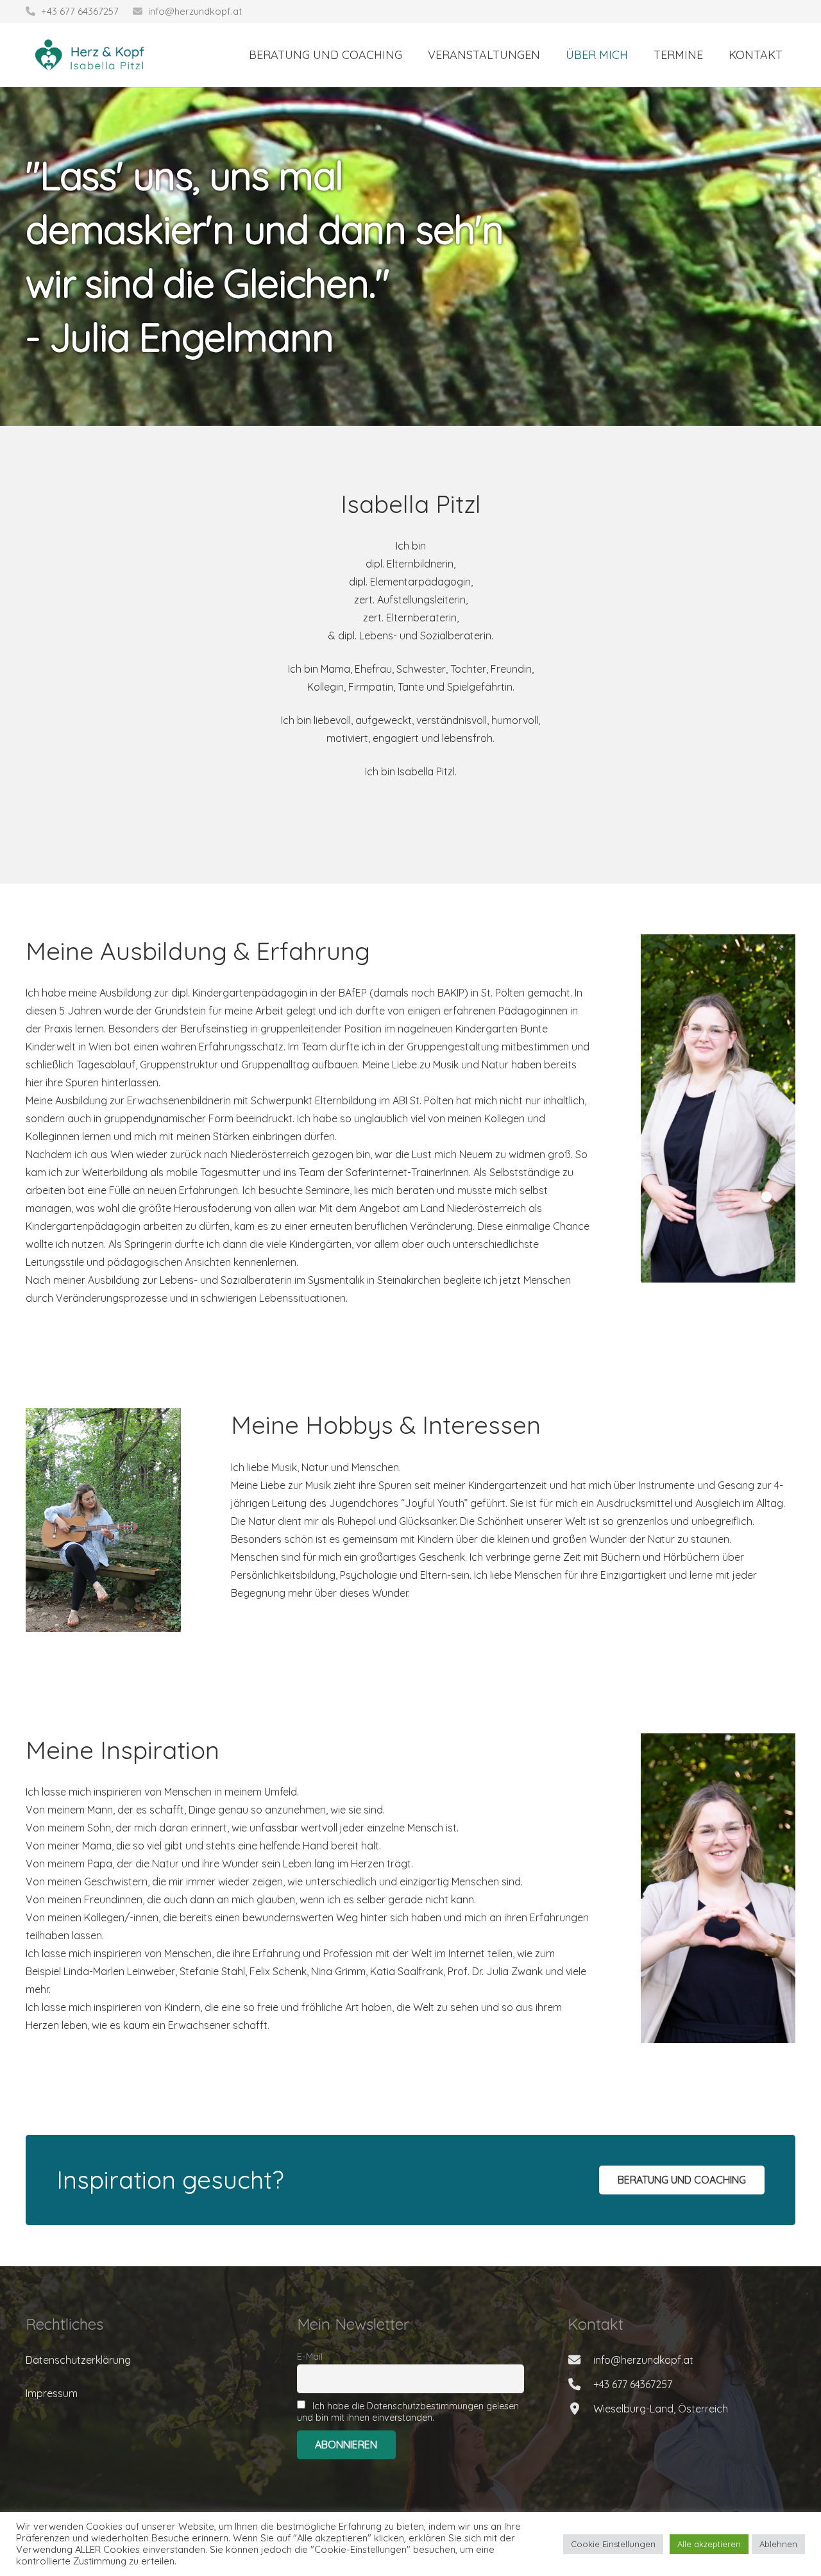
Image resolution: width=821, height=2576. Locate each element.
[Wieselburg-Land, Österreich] (580, 2408)
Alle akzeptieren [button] (709, 2544)
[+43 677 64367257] (580, 2384)
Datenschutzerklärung (78, 2360)
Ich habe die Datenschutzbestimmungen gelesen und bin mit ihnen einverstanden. (408, 2412)
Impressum (52, 2393)
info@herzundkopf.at (195, 11)
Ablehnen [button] (778, 2544)
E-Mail (310, 2357)
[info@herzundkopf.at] (580, 2360)
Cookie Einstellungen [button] (613, 2544)
